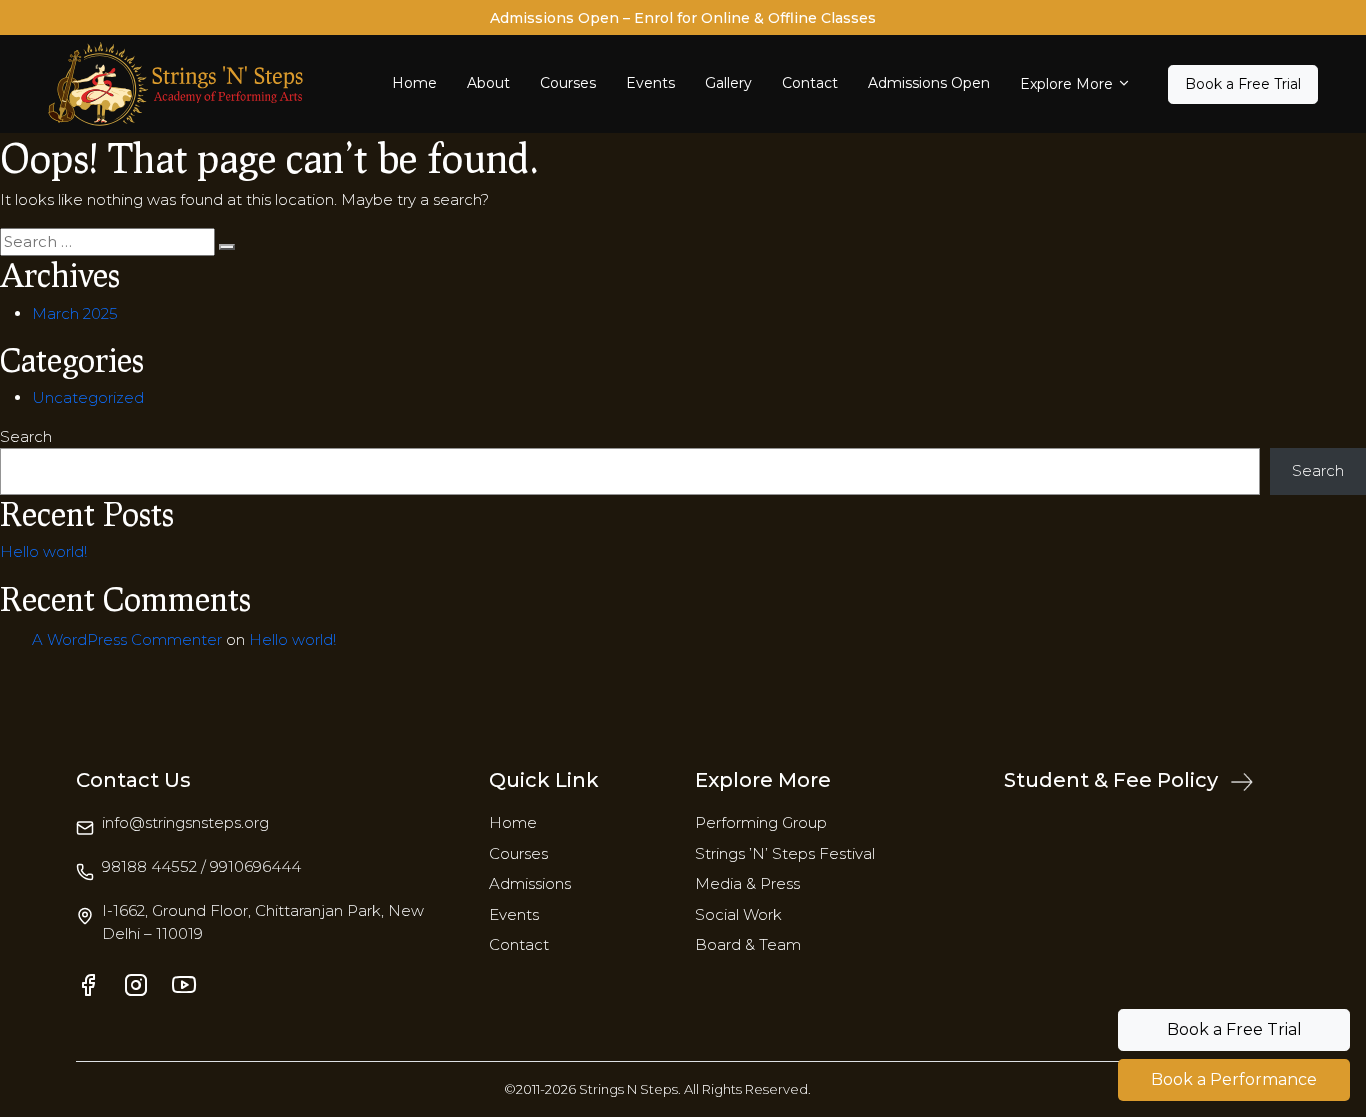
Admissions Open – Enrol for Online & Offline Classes (683, 18)
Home (414, 83)
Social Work (738, 914)
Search (26, 436)
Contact (810, 83)
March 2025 (75, 313)
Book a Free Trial (1243, 84)
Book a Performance (1234, 1079)
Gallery (728, 83)
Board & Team (748, 944)
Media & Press (747, 883)
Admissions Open (929, 83)
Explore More (1066, 84)
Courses (568, 83)
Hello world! (43, 551)
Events (650, 83)
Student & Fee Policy (1113, 780)
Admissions (530, 883)
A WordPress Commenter (127, 639)
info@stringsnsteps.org (185, 822)
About (488, 83)
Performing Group (761, 822)
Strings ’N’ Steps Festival (785, 853)
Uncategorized (88, 397)
